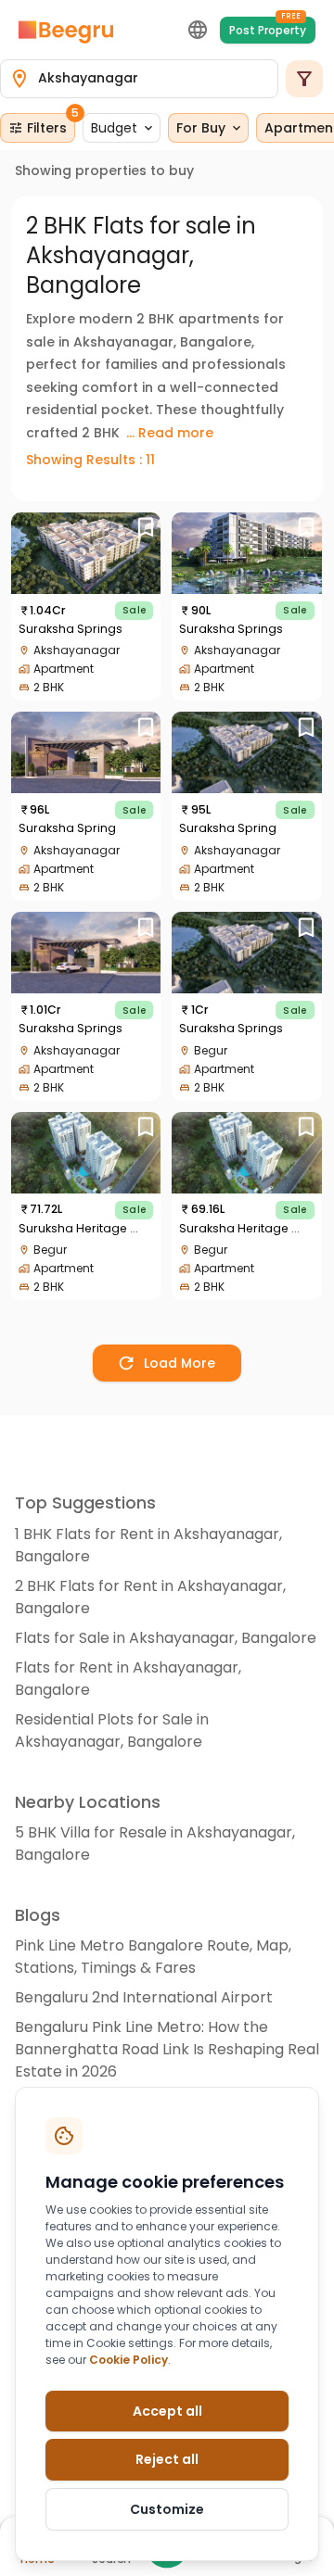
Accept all (167, 2411)
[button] (122, 128)
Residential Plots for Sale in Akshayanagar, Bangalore (112, 1730)
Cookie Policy (128, 2360)
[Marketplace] (66, 30)
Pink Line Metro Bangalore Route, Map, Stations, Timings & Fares (153, 1957)
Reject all (167, 2459)
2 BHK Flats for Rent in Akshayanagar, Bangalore (150, 1597)
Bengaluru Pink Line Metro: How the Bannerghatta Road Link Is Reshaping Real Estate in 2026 (167, 2049)
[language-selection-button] (198, 30)
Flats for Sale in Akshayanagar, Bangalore (166, 1638)
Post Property (268, 27)
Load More (180, 1363)
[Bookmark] (145, 528)
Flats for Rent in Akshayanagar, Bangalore (128, 1679)
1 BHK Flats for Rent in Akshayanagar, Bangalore (148, 1545)
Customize (167, 2509)
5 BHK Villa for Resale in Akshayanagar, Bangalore (155, 1844)
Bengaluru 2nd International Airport (144, 1997)
